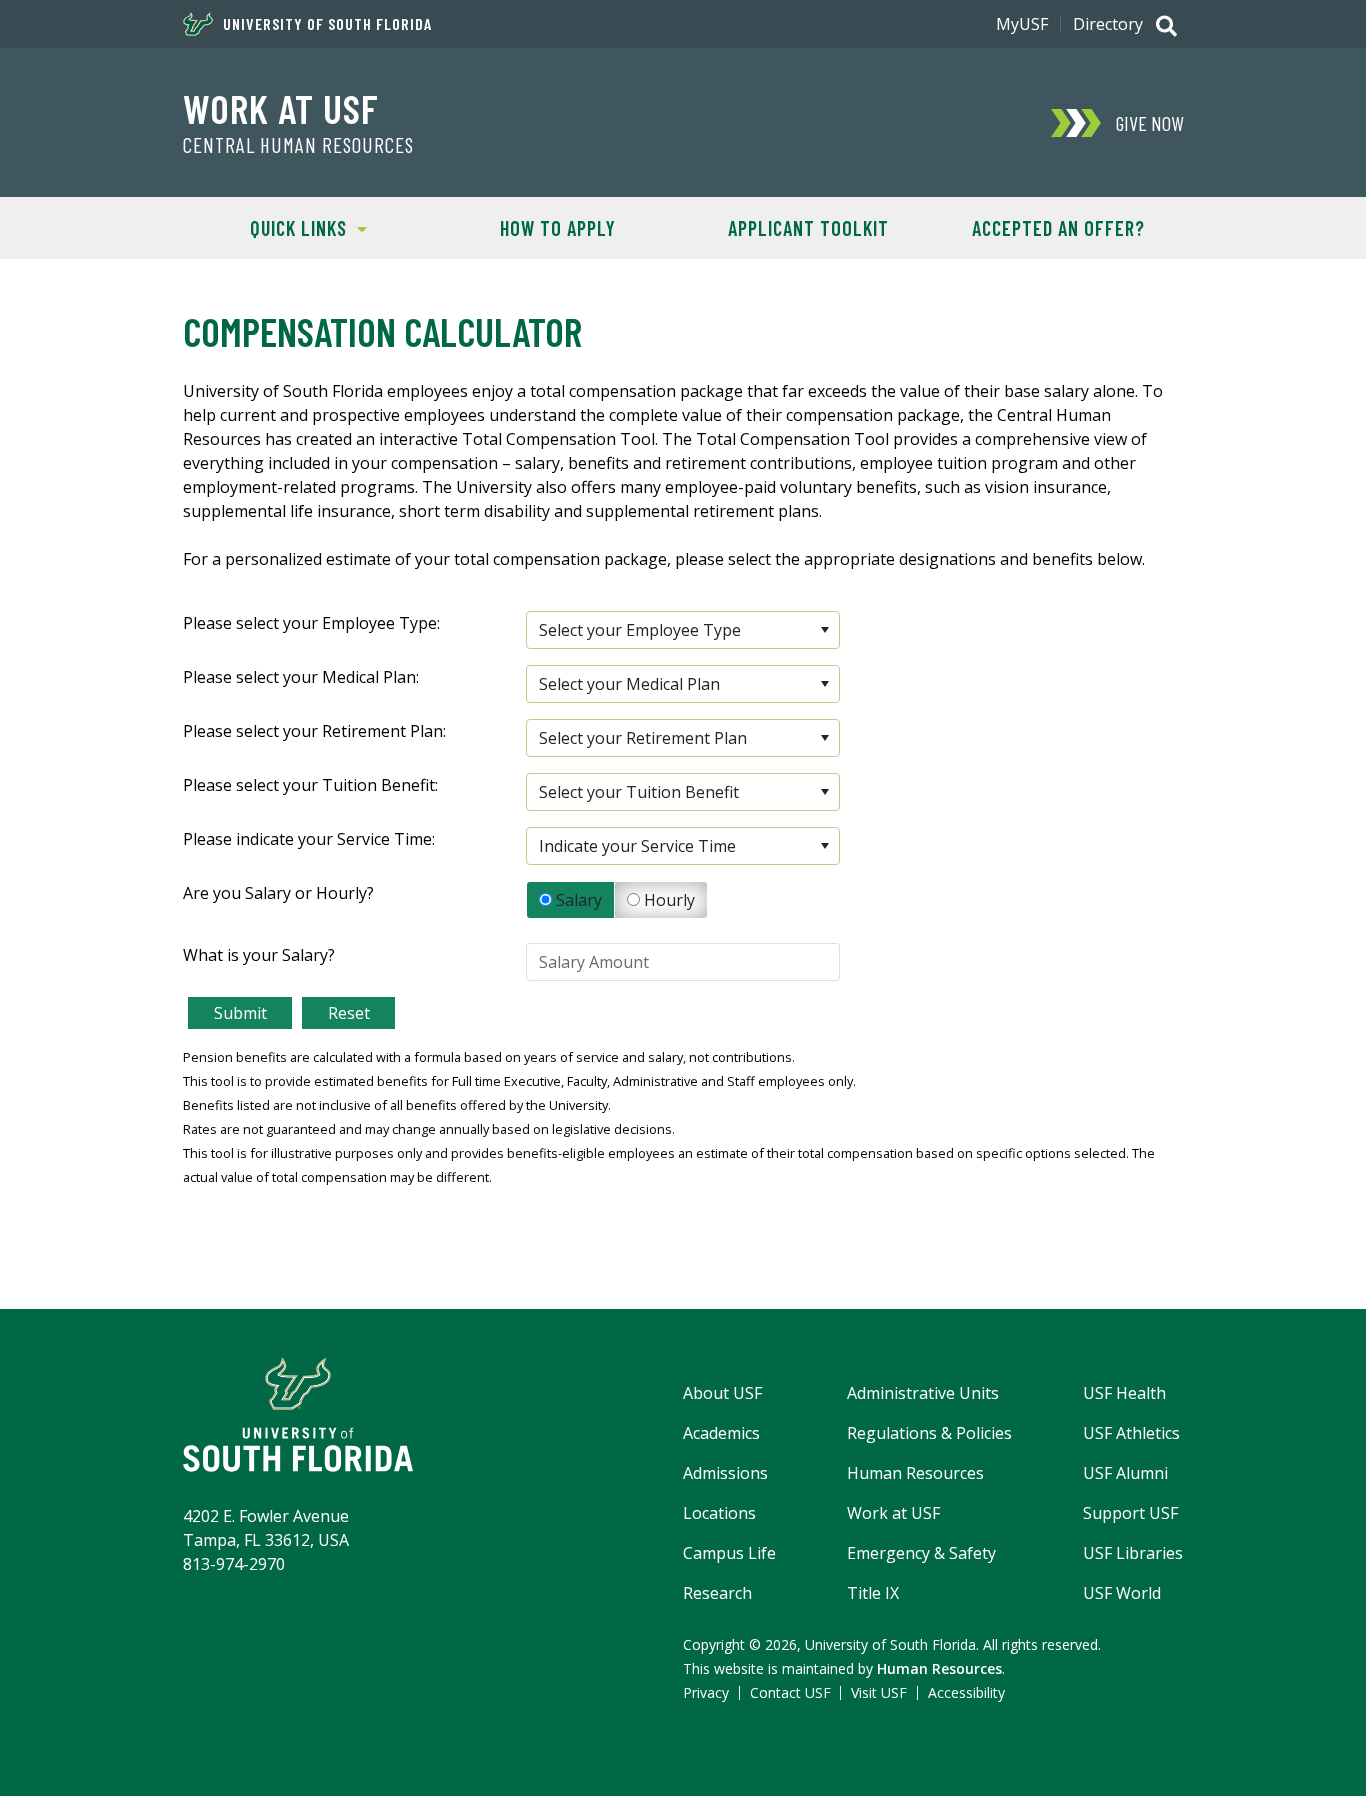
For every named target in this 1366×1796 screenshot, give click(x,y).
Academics (721, 1433)
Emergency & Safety (921, 1553)
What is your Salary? (259, 955)
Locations (719, 1513)
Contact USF (790, 1692)
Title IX (873, 1593)
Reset (349, 1013)
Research (717, 1593)
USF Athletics (1131, 1433)
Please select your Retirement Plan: (314, 731)
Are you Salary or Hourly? (278, 893)
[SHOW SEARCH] (1166, 28)
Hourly (667, 900)
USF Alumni (1125, 1473)
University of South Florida (327, 24)
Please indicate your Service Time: (309, 839)
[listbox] (682, 630)
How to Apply (558, 228)
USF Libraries (1133, 1553)
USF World (1122, 1593)
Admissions (725, 1473)
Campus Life (729, 1553)
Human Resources (915, 1473)
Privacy (706, 1692)
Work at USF (281, 108)
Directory (1108, 24)
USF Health (1124, 1393)
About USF (722, 1393)
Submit (240, 1013)
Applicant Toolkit (808, 228)
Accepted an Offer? (1058, 228)
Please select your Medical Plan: (301, 677)
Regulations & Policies (929, 1433)
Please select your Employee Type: (311, 623)
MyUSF (1022, 24)
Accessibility (966, 1692)
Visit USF (879, 1692)
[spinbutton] (682, 962)
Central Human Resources (298, 145)
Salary (577, 900)
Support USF (1130, 1513)
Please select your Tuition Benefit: (310, 785)
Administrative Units (923, 1393)
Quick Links (265, 228)
